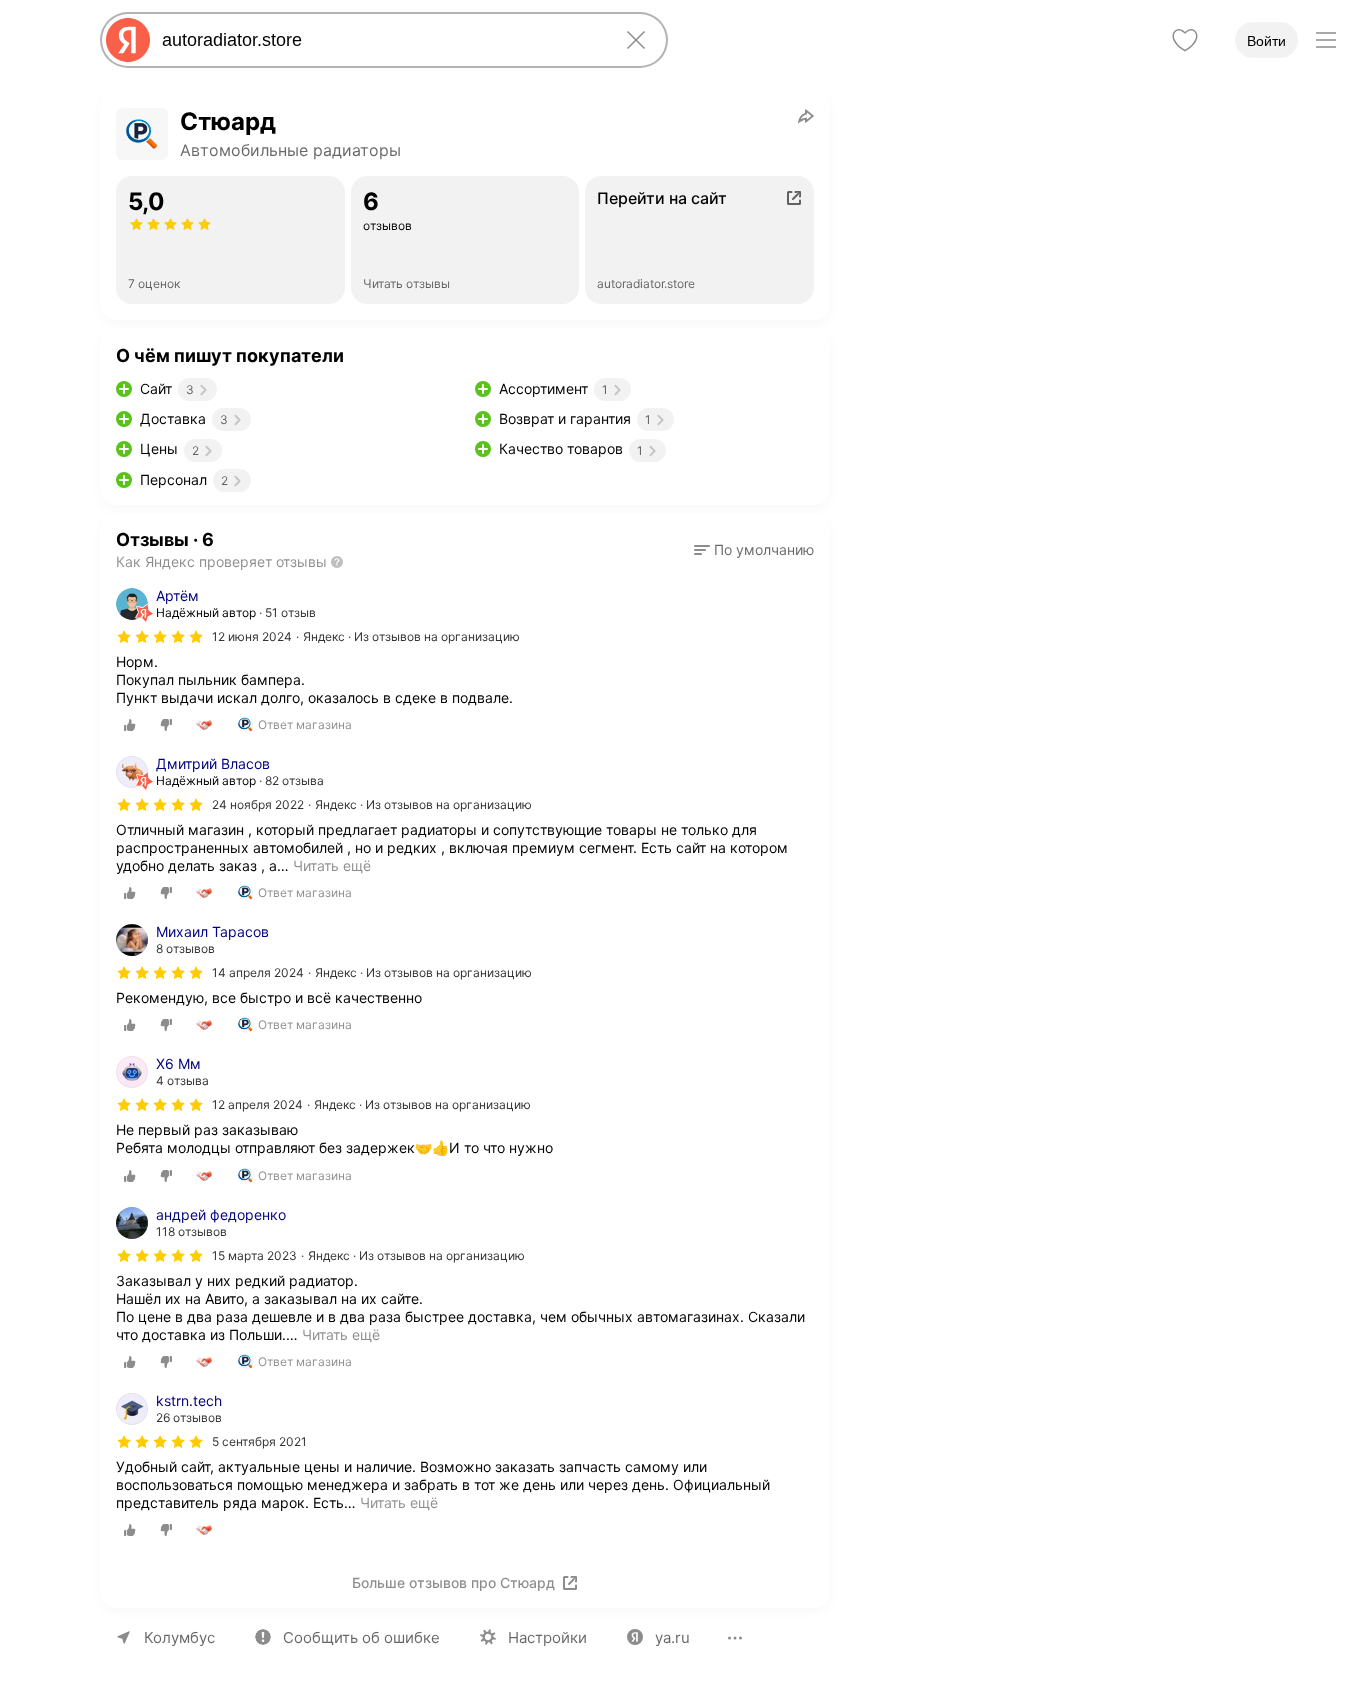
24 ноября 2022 (258, 804)
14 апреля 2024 (258, 972)
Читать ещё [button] (332, 865)
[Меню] (1326, 40)
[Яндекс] (128, 40)
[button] (754, 550)
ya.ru (672, 1637)
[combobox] (380, 40)
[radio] (130, 725)
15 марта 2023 (254, 1255)
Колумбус (179, 1637)
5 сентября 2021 (259, 1441)
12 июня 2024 (252, 636)
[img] (160, 637)
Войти (1266, 41)
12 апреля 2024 (257, 1104)
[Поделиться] (806, 116)
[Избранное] (1185, 40)
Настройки (547, 1637)
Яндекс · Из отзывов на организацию (411, 636)
